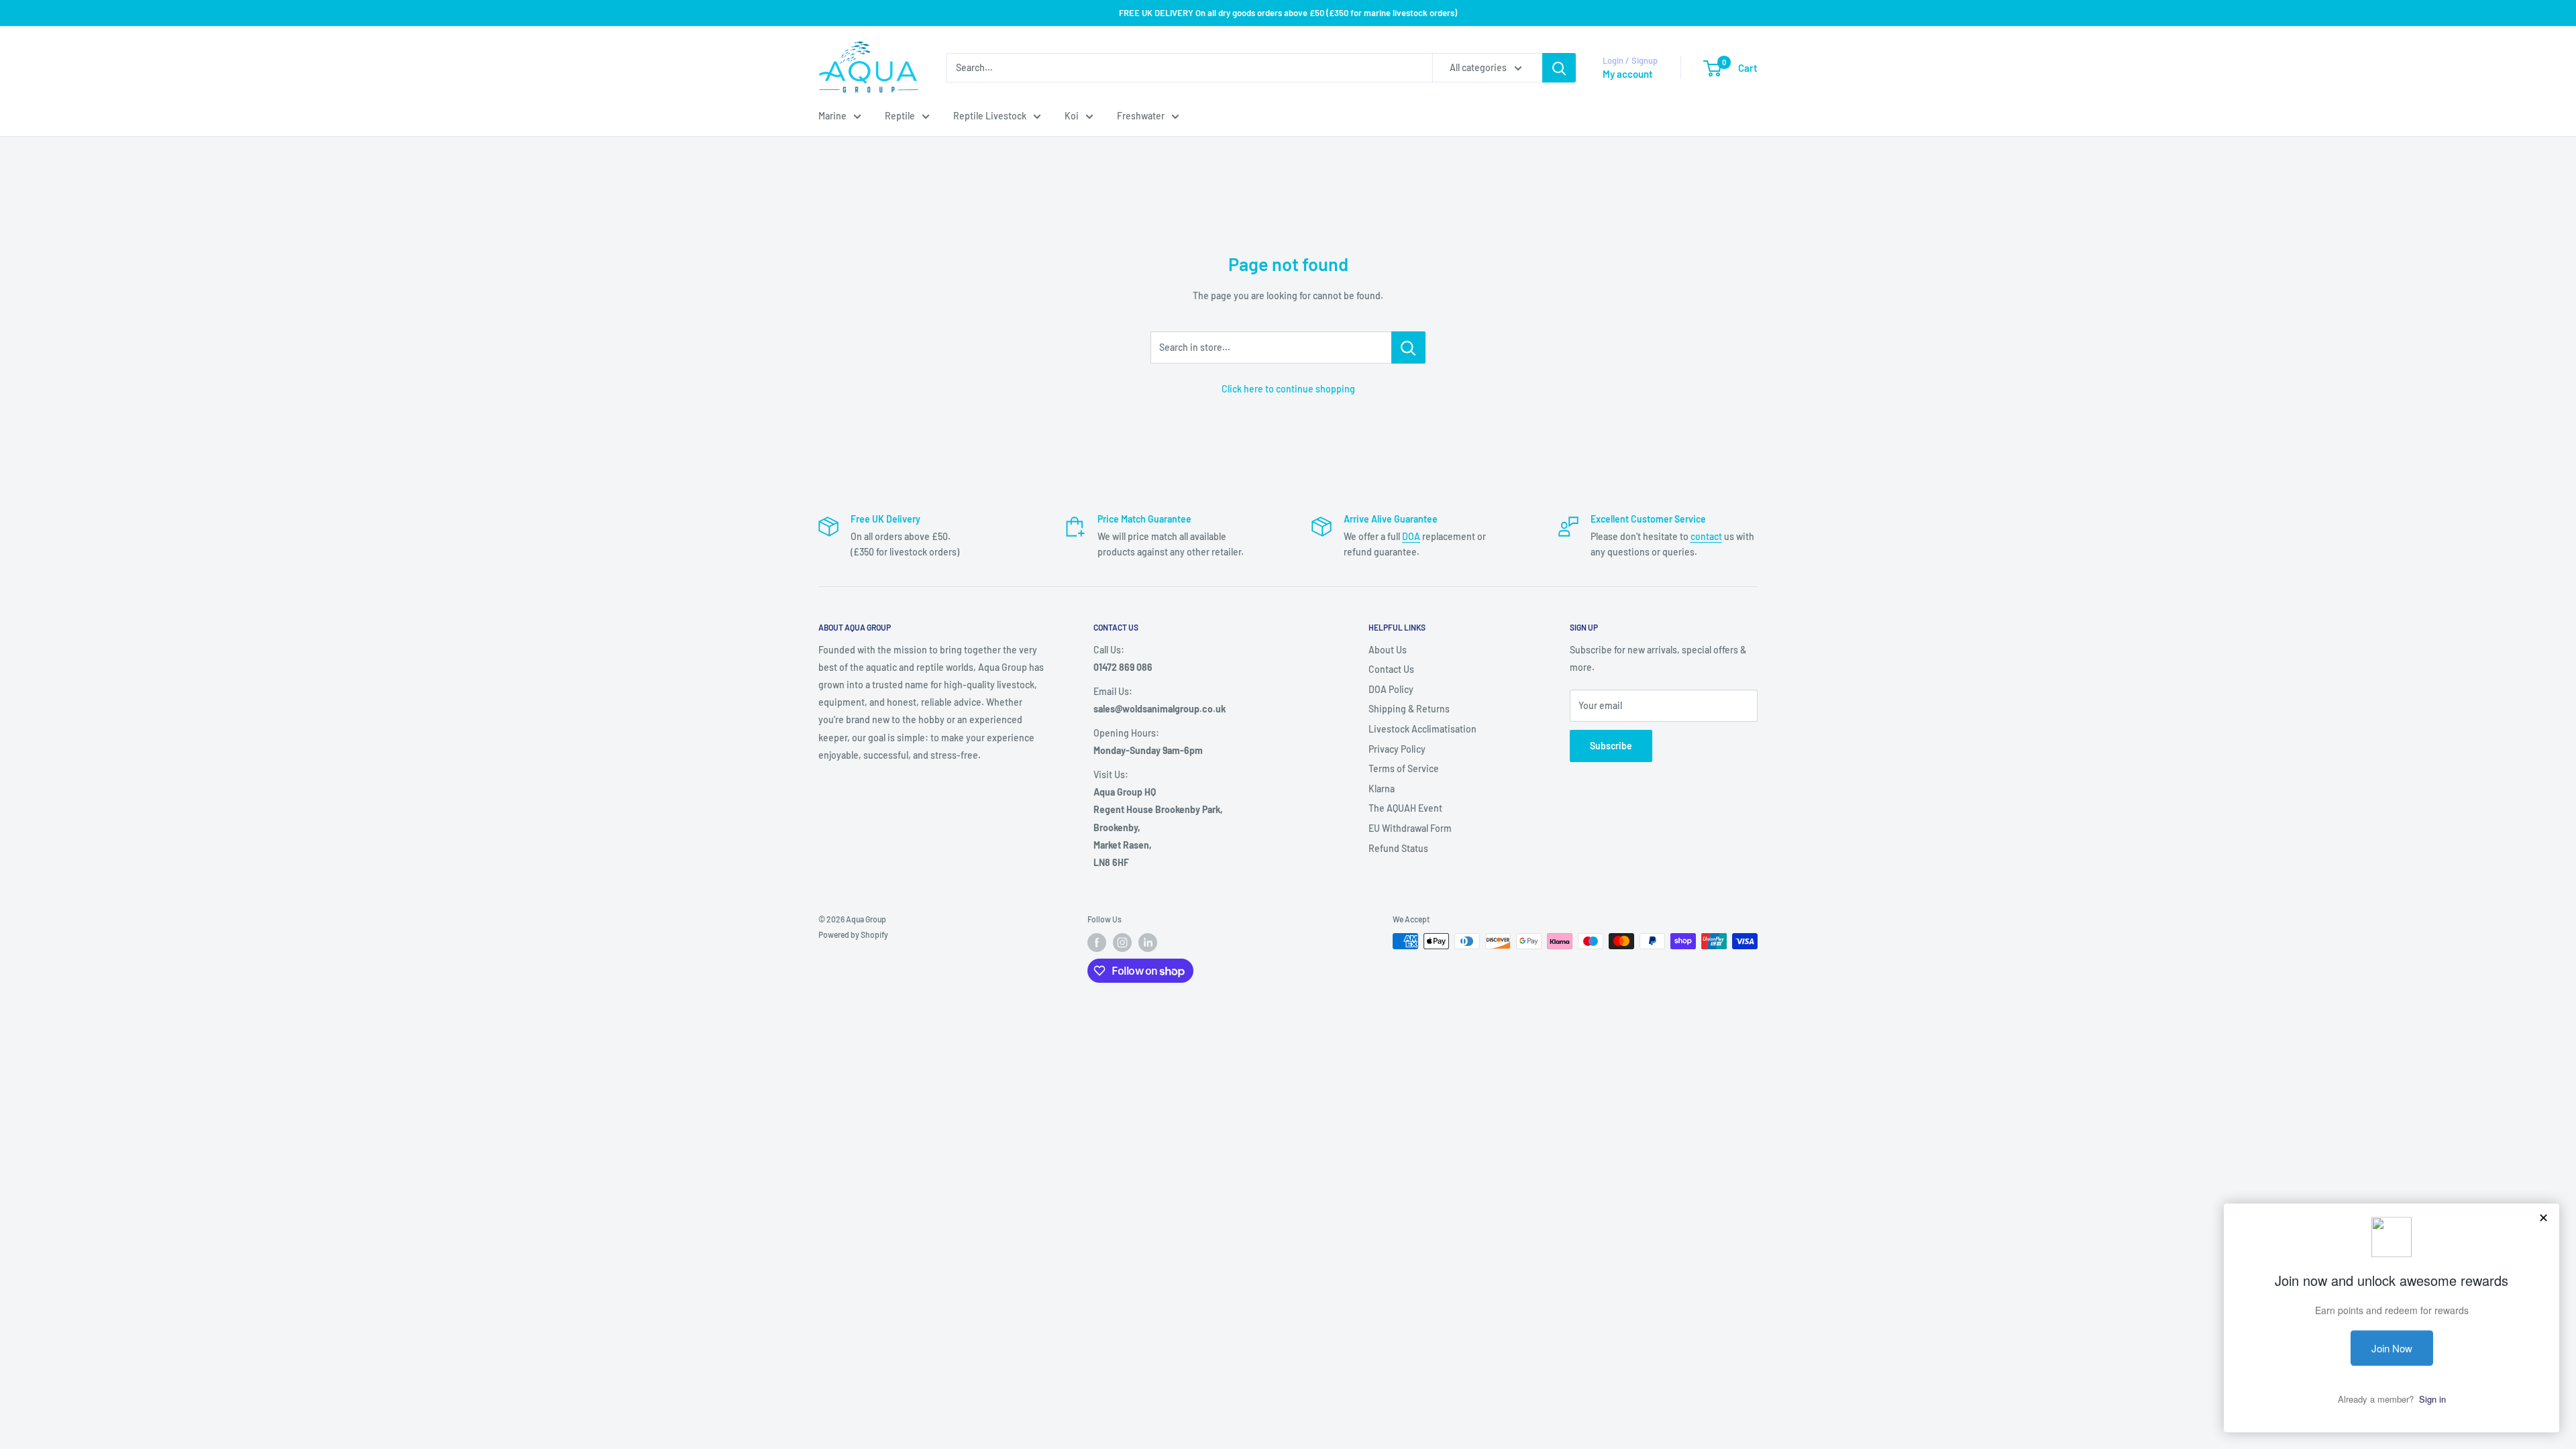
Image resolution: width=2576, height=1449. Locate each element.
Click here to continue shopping (1288, 389)
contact (1706, 536)
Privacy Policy (1397, 749)
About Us (1388, 650)
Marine (833, 116)
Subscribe (1611, 746)
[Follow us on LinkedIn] (1148, 943)
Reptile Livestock (990, 116)
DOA (1411, 536)
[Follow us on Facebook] (1097, 943)
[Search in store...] (1408, 347)
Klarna (1382, 789)
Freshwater (1141, 116)
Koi (1072, 116)
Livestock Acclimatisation (1423, 729)
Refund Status (1398, 848)
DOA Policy (1391, 689)
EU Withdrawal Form (1410, 828)
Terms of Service (1404, 768)
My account (1628, 74)
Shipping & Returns (1409, 709)
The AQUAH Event (1405, 808)
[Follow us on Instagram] (1122, 943)
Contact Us (1391, 669)
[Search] (1559, 68)
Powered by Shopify (853, 934)
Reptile (900, 116)
